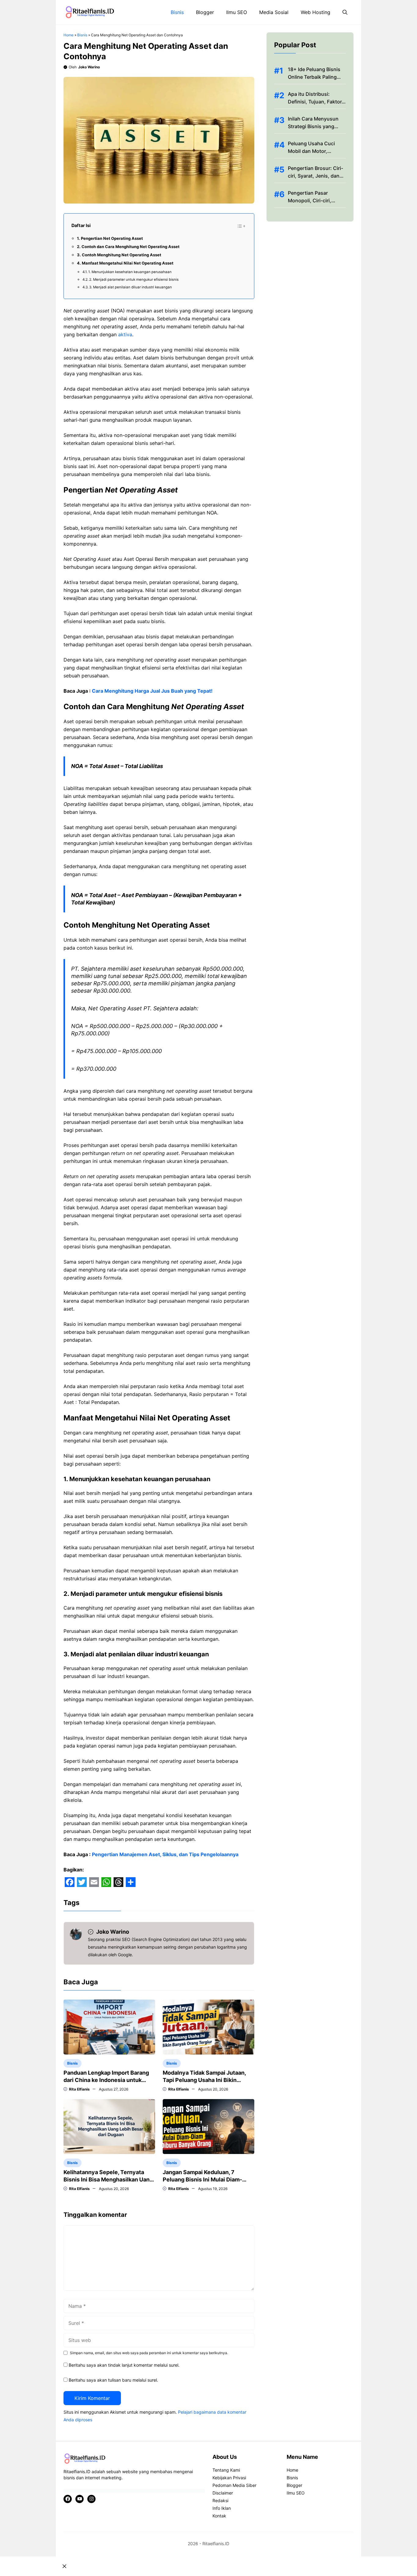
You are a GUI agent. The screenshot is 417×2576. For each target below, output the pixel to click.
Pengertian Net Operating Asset (112, 238)
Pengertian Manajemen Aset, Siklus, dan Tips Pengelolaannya (165, 1854)
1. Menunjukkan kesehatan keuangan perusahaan (130, 272)
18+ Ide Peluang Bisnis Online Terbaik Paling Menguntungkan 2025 (314, 77)
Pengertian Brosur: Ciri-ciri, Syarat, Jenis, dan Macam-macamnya (315, 176)
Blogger (205, 12)
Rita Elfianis (79, 2089)
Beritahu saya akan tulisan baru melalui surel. (113, 2380)
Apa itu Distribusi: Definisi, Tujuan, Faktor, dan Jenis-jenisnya (315, 102)
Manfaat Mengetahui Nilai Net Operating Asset (128, 263)
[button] (345, 12)
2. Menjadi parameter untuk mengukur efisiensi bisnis (134, 280)
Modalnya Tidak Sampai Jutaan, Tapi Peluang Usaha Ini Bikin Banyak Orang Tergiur (204, 2080)
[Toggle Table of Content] (241, 226)
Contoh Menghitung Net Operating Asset (121, 255)
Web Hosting (315, 12)
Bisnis (177, 12)
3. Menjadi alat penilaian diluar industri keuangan (131, 287)
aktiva (125, 334)
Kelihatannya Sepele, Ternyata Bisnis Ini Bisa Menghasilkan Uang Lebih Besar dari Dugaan (108, 2179)
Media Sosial (274, 12)
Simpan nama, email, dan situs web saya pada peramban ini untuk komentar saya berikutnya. (149, 2353)
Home (69, 35)
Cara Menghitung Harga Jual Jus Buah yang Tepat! (152, 691)
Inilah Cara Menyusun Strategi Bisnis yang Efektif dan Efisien (313, 126)
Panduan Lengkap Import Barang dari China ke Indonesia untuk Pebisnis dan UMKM (106, 2080)
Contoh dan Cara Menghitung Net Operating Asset (131, 247)
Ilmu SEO (237, 12)
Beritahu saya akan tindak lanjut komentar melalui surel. (124, 2365)
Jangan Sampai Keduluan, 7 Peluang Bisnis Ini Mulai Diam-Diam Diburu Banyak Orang (202, 2179)
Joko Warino (89, 67)
